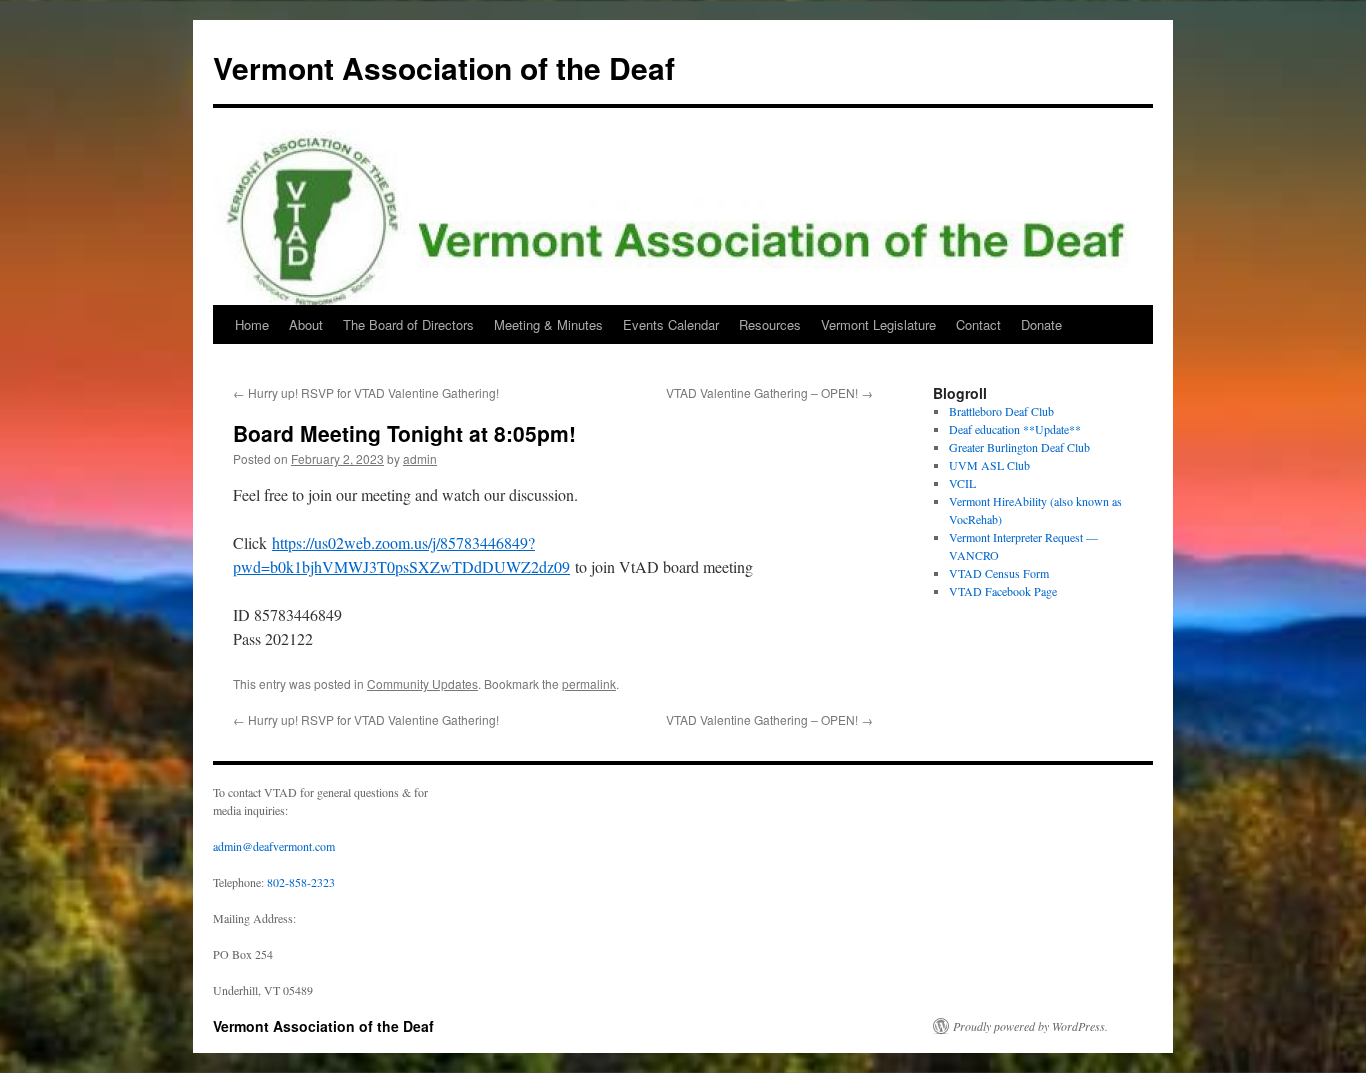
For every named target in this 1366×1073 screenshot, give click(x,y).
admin (420, 458)
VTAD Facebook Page (1003, 591)
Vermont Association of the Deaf (444, 67)
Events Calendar (671, 324)
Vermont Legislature (878, 324)
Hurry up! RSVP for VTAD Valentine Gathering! (366, 392)
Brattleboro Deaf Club (1001, 411)
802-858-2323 (301, 882)
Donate (1041, 324)
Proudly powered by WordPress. (1030, 1026)
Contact (978, 324)
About (306, 324)
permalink (589, 683)
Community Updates (422, 683)
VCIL (962, 483)
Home (252, 324)
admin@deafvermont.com (274, 846)
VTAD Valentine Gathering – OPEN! (769, 392)
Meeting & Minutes (548, 324)
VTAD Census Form (999, 573)
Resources (770, 324)
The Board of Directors (408, 324)
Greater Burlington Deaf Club (1019, 447)
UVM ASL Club (989, 465)
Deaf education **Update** (1015, 429)
